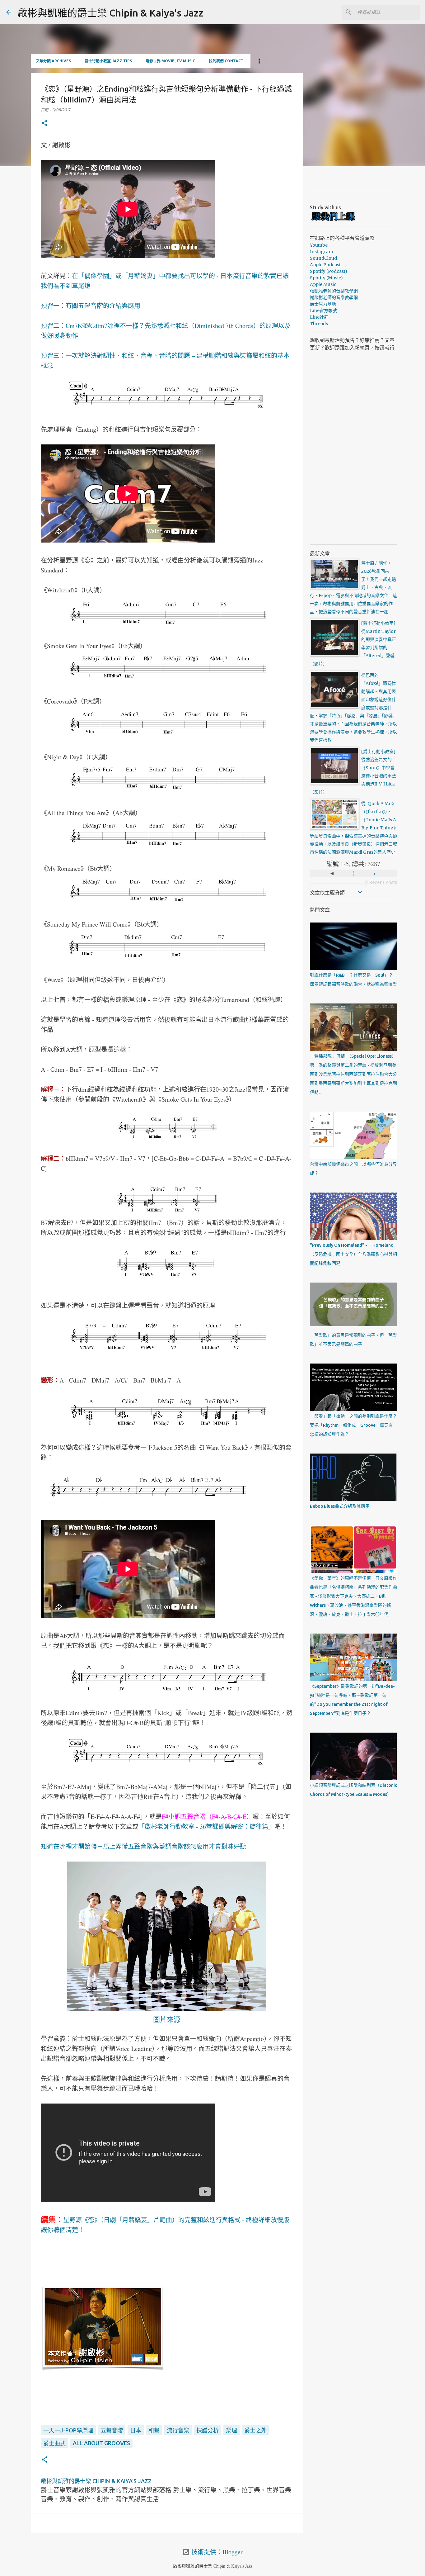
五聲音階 (112, 2430)
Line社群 (319, 317)
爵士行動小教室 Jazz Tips (108, 61)
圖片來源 (167, 2019)
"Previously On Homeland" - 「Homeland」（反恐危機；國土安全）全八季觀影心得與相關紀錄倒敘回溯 (353, 1254)
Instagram (321, 252)
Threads (319, 324)
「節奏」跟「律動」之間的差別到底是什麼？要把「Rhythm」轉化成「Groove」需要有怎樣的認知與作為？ (353, 1425)
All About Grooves (101, 2443)
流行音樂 (178, 2430)
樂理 (231, 2430)
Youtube (319, 245)
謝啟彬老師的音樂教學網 (334, 297)
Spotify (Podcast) (329, 271)
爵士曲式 (54, 2443)
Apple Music (323, 284)
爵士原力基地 (323, 304)
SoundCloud (323, 258)
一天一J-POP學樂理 (68, 2430)
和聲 (154, 2430)
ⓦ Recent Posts (380, 882)
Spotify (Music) (326, 278)
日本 (136, 2430)
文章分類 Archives (53, 61)
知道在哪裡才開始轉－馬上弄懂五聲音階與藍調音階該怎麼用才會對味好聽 (143, 1846)
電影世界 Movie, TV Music (170, 61)
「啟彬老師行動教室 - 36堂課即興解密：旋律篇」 (206, 1826)
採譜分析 (208, 2430)
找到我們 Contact (226, 61)
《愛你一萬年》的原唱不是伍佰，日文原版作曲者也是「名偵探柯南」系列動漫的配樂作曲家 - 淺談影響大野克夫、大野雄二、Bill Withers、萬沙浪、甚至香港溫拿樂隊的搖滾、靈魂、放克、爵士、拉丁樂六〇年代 (353, 1596)
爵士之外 (255, 2430)
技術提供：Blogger (216, 2552)
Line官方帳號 (323, 311)
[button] (44, 123)
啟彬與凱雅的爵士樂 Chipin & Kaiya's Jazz (110, 13)
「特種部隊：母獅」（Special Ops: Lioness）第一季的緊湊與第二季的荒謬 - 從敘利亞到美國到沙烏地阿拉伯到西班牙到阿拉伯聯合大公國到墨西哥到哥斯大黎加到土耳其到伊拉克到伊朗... (353, 1074)
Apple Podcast (325, 265)
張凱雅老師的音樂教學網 (334, 291)
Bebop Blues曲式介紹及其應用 (340, 1506)
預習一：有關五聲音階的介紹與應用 (91, 306)
